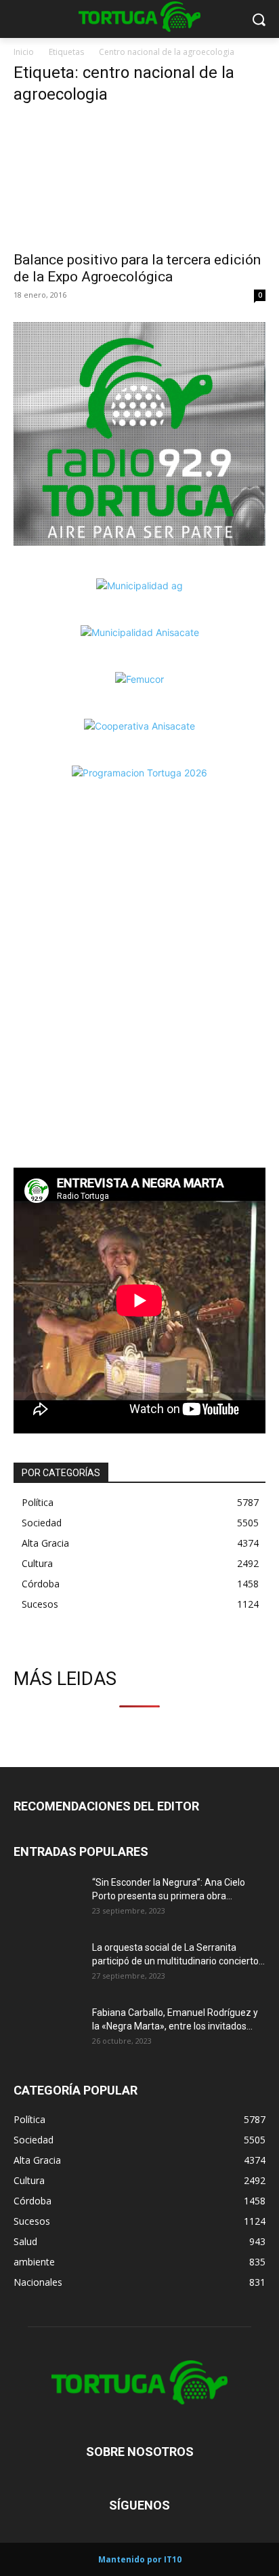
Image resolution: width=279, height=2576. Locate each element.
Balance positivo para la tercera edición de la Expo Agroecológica (137, 268)
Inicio (24, 52)
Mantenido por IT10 (140, 2559)
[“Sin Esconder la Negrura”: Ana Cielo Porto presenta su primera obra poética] (47, 1899)
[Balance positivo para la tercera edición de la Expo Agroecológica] (139, 180)
